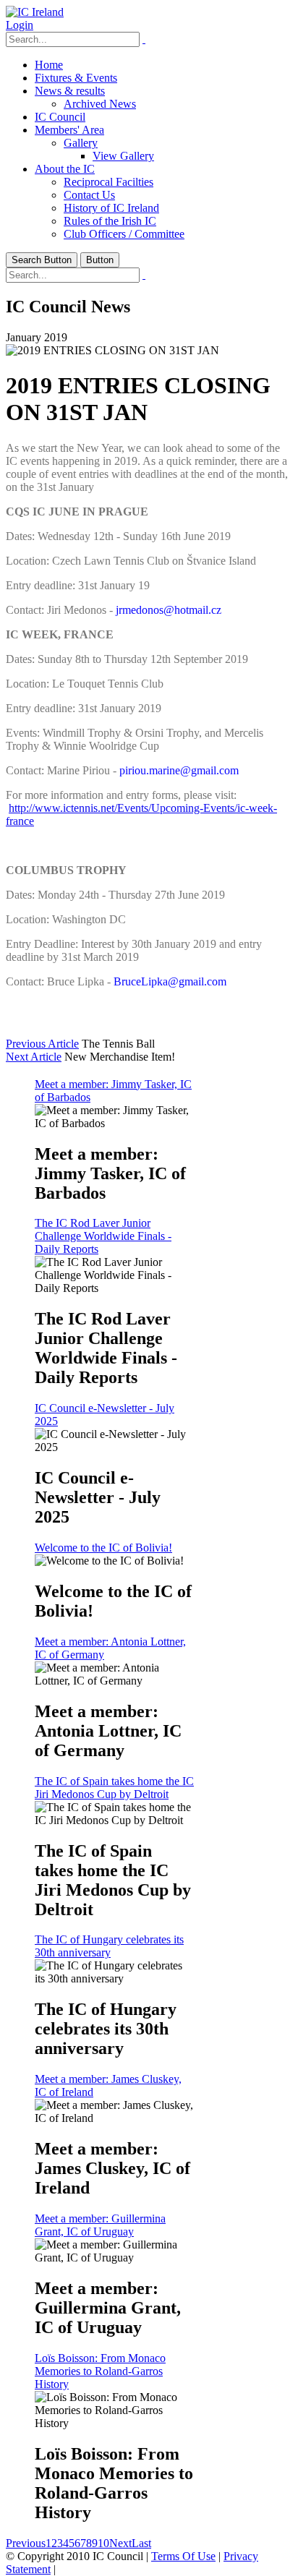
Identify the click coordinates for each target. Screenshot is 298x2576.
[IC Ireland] (35, 12)
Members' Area (69, 130)
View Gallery (123, 156)
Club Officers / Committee (124, 234)
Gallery (81, 143)
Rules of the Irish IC (110, 221)
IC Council (60, 117)
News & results (70, 91)
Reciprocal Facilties (108, 182)
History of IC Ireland (111, 208)
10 (103, 2543)
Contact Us (89, 195)
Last (141, 2543)
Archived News (100, 104)
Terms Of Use (183, 2556)
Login (20, 25)
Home (49, 65)
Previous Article (42, 1044)
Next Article (34, 1057)
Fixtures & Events (76, 78)
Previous (26, 2543)
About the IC (65, 169)
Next (120, 2543)
